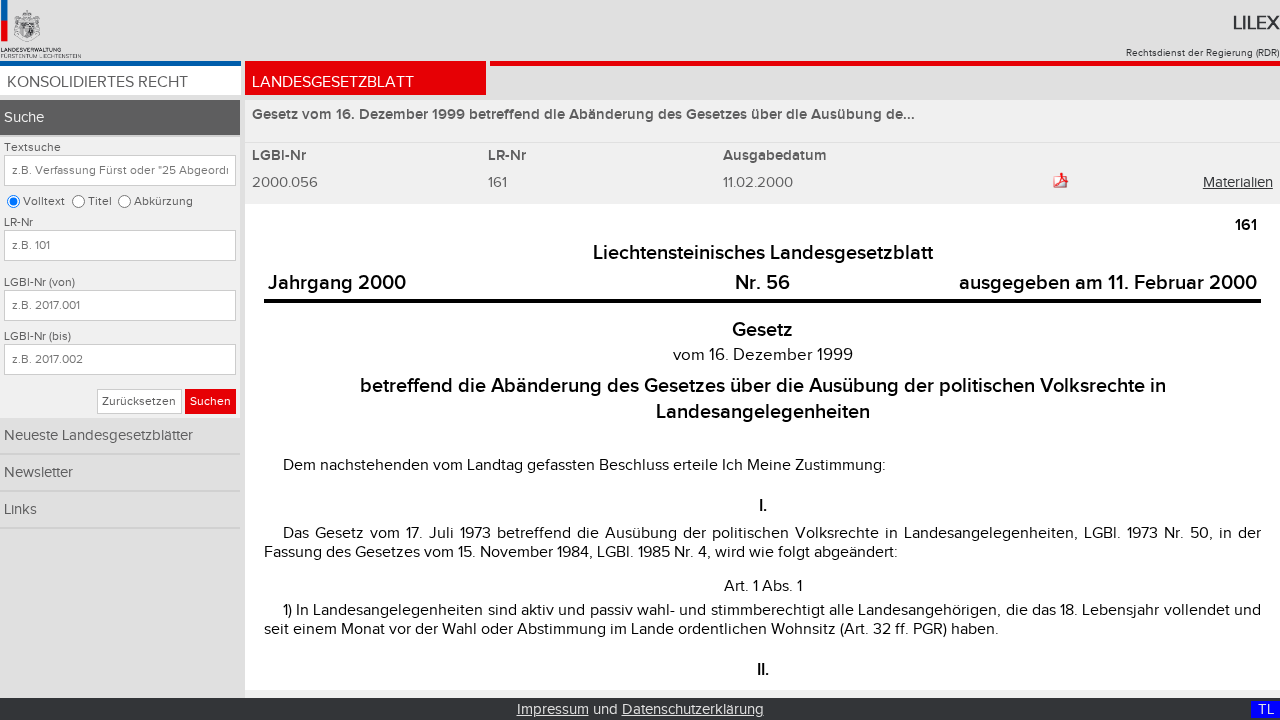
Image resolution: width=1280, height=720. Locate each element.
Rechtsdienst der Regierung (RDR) (1202, 53)
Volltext (44, 201)
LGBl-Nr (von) (39, 282)
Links (20, 509)
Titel (100, 201)
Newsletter (38, 472)
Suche (24, 117)
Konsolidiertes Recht (97, 82)
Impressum (553, 709)
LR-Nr (18, 222)
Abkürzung (163, 201)
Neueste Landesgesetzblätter (98, 435)
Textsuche (32, 147)
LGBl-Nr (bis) (37, 336)
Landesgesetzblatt (333, 82)
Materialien (1238, 182)
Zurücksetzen (139, 401)
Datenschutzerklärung (693, 709)
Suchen (210, 401)
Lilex (1256, 23)
